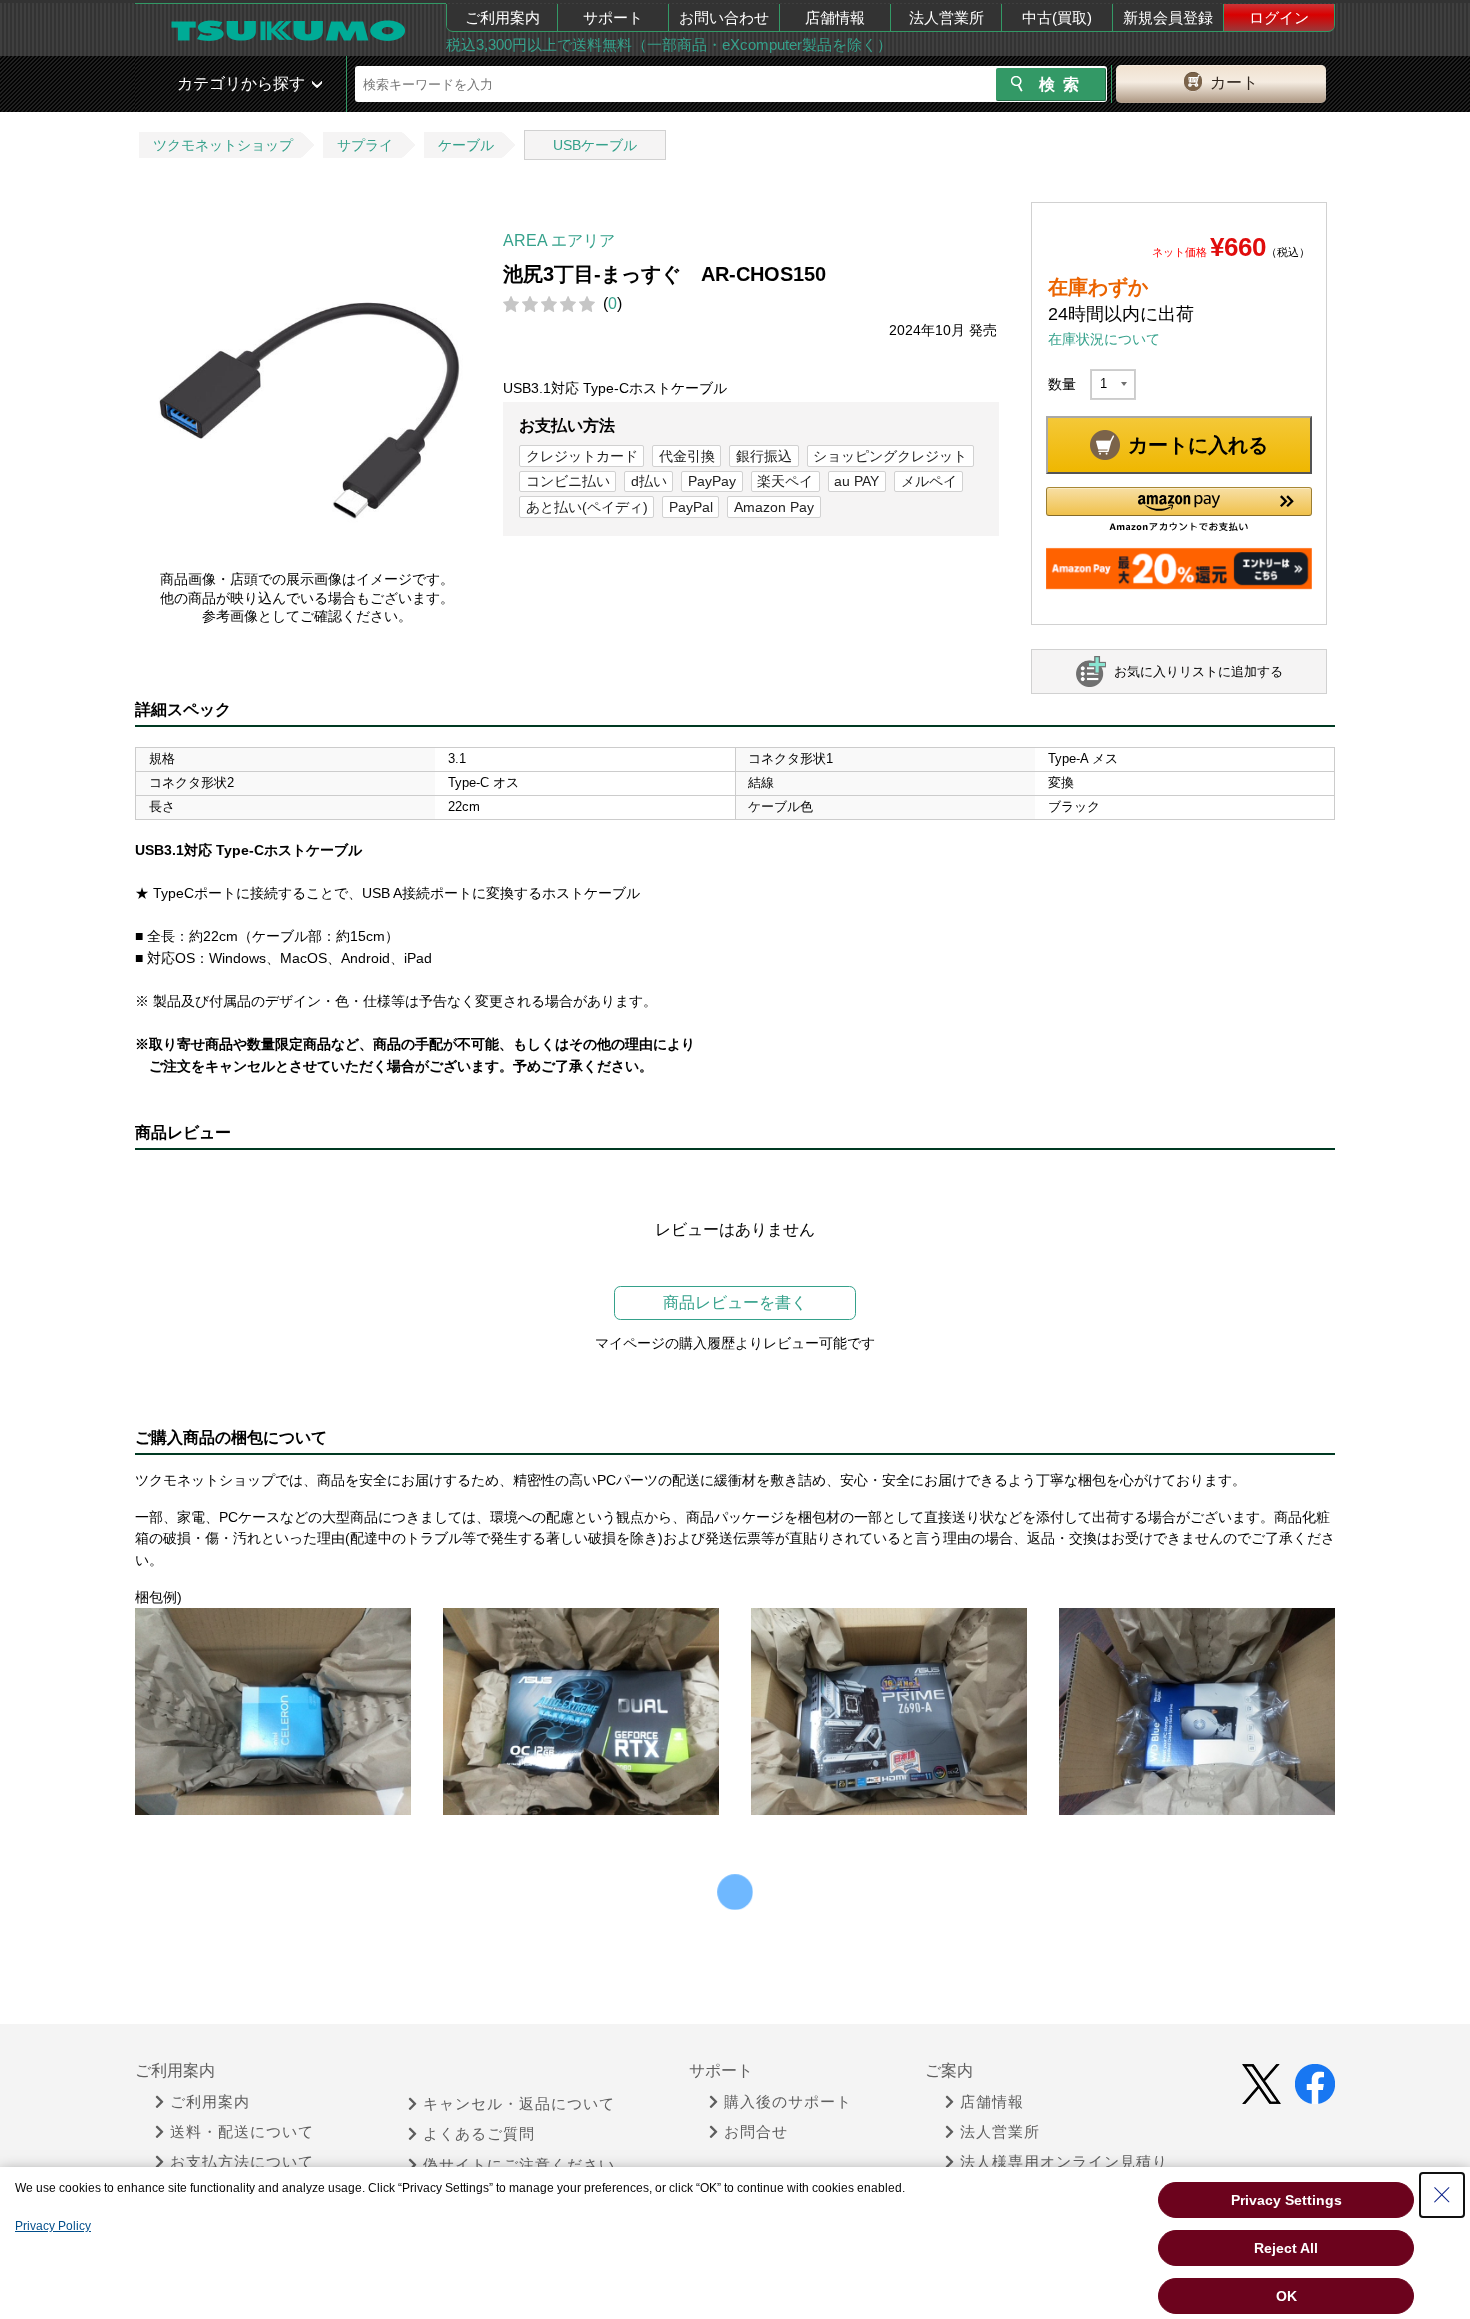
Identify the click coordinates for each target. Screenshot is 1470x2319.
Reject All (1286, 2248)
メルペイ (929, 481)
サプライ (365, 145)
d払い (649, 481)
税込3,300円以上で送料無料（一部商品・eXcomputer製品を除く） (669, 44)
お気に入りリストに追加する (1198, 671)
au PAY (856, 481)
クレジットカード (582, 456)
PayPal (691, 507)
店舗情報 (835, 17)
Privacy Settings (1286, 2200)
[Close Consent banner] (1442, 2195)
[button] (1179, 509)
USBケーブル (595, 145)
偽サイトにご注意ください (519, 2165)
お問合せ (756, 2132)
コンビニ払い (568, 481)
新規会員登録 (1168, 17)
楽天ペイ (785, 481)
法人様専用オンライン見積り (1064, 2162)
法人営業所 (946, 17)
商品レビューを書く (735, 1302)
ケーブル (466, 145)
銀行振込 (764, 456)
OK (1286, 2296)
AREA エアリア (559, 240)
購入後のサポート (788, 2102)
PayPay (712, 481)
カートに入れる (1198, 445)
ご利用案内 (502, 17)
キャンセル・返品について (519, 2104)
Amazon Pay (774, 507)
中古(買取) (1057, 17)
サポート (613, 17)
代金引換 (687, 456)
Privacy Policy (53, 2226)
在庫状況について (1104, 339)
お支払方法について (242, 2162)
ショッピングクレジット (890, 456)
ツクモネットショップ (223, 145)
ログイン (1279, 17)
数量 (1062, 384)
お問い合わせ (724, 17)
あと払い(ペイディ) (587, 507)
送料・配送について (242, 2132)
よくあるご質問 (479, 2134)
